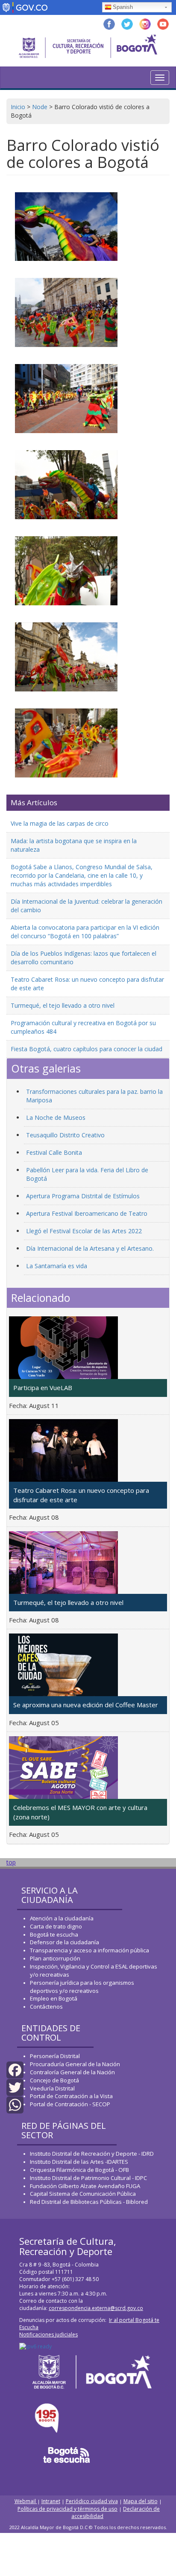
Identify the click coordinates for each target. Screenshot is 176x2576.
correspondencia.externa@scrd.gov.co (96, 2308)
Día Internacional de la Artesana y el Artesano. (90, 1248)
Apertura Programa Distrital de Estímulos (83, 1196)
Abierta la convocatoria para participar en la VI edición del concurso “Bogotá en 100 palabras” (85, 932)
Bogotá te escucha (54, 1934)
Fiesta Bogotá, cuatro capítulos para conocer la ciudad (87, 1049)
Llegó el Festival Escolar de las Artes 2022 (84, 1231)
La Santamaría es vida (57, 1266)
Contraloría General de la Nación (72, 2072)
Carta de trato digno (56, 1926)
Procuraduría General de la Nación (75, 2064)
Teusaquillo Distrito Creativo (65, 1135)
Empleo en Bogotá (54, 1998)
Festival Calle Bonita (54, 1152)
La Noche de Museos (56, 1117)
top (11, 1862)
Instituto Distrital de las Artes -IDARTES (80, 2162)
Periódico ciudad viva (92, 2501)
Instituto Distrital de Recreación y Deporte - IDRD (92, 2154)
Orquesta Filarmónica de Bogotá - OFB (79, 2170)
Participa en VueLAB (43, 1388)
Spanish (123, 7)
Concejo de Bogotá (54, 2080)
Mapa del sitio (141, 2501)
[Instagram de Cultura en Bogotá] (145, 23)
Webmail (26, 2501)
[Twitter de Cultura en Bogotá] (127, 23)
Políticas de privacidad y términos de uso (67, 2509)
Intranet (51, 2501)
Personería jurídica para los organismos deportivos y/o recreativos (82, 1987)
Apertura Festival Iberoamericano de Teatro (87, 1213)
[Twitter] (15, 2087)
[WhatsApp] (15, 2104)
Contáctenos (46, 2006)
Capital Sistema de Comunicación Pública (83, 2194)
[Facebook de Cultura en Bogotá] (109, 23)
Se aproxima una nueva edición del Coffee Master (86, 1705)
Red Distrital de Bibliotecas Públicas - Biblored (89, 2202)
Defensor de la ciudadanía (65, 1942)
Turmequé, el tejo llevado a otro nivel (63, 1005)
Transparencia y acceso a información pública (89, 1950)
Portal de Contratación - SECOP (70, 2104)
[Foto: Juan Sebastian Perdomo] (66, 227)
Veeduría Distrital (52, 2088)
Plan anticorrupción (55, 1958)
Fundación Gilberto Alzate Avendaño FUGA (85, 2186)
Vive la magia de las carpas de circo (60, 823)
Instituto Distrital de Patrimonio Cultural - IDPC (88, 2178)
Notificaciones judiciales (48, 2335)
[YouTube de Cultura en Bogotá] (163, 23)
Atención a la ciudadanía (62, 1918)
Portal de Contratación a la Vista (71, 2096)
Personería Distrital (55, 2056)
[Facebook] (15, 2069)
